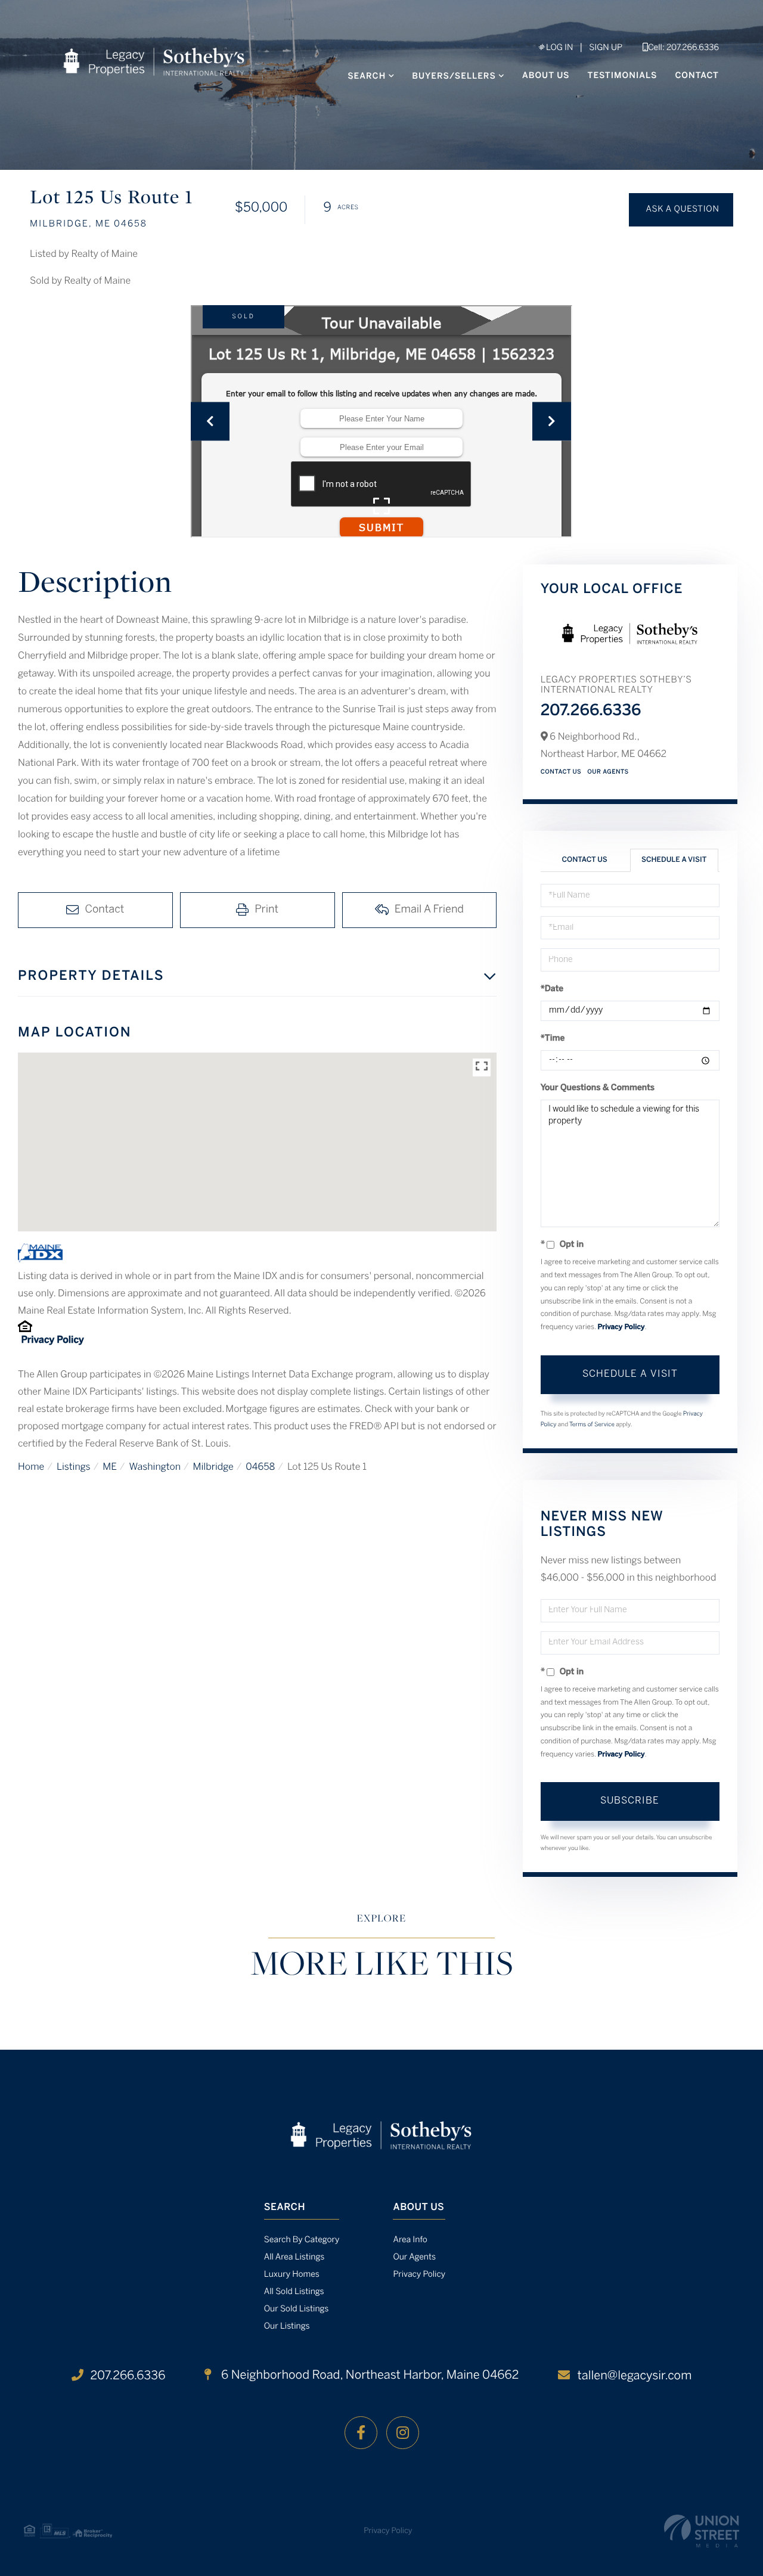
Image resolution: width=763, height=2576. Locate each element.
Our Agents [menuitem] (414, 2257)
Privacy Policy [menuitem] (419, 2275)
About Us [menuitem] (546, 76)
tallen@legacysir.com (634, 2376)
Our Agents (608, 772)
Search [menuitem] (367, 77)
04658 (260, 1468)
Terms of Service (592, 1425)
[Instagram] (403, 2433)
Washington (155, 1468)
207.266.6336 (591, 712)
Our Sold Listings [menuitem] (297, 2309)
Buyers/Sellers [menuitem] (454, 77)
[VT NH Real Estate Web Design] (702, 2531)
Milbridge (213, 1468)
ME (110, 1468)
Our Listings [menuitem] (287, 2327)
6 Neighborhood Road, (368, 2375)
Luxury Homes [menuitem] (292, 2275)
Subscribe (630, 1801)
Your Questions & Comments (598, 1088)
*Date (552, 989)
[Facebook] (361, 2433)
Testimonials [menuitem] (623, 76)
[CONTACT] (681, 210)
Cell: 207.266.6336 (683, 48)
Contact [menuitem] (697, 76)
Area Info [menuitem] (410, 2240)
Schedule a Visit (674, 860)
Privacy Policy (52, 1341)
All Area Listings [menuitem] (294, 2257)
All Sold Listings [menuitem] (294, 2292)
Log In (559, 48)
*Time (553, 1039)
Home (31, 1468)
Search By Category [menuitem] (302, 2240)
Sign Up (606, 48)
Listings (74, 1468)
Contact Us (561, 772)
